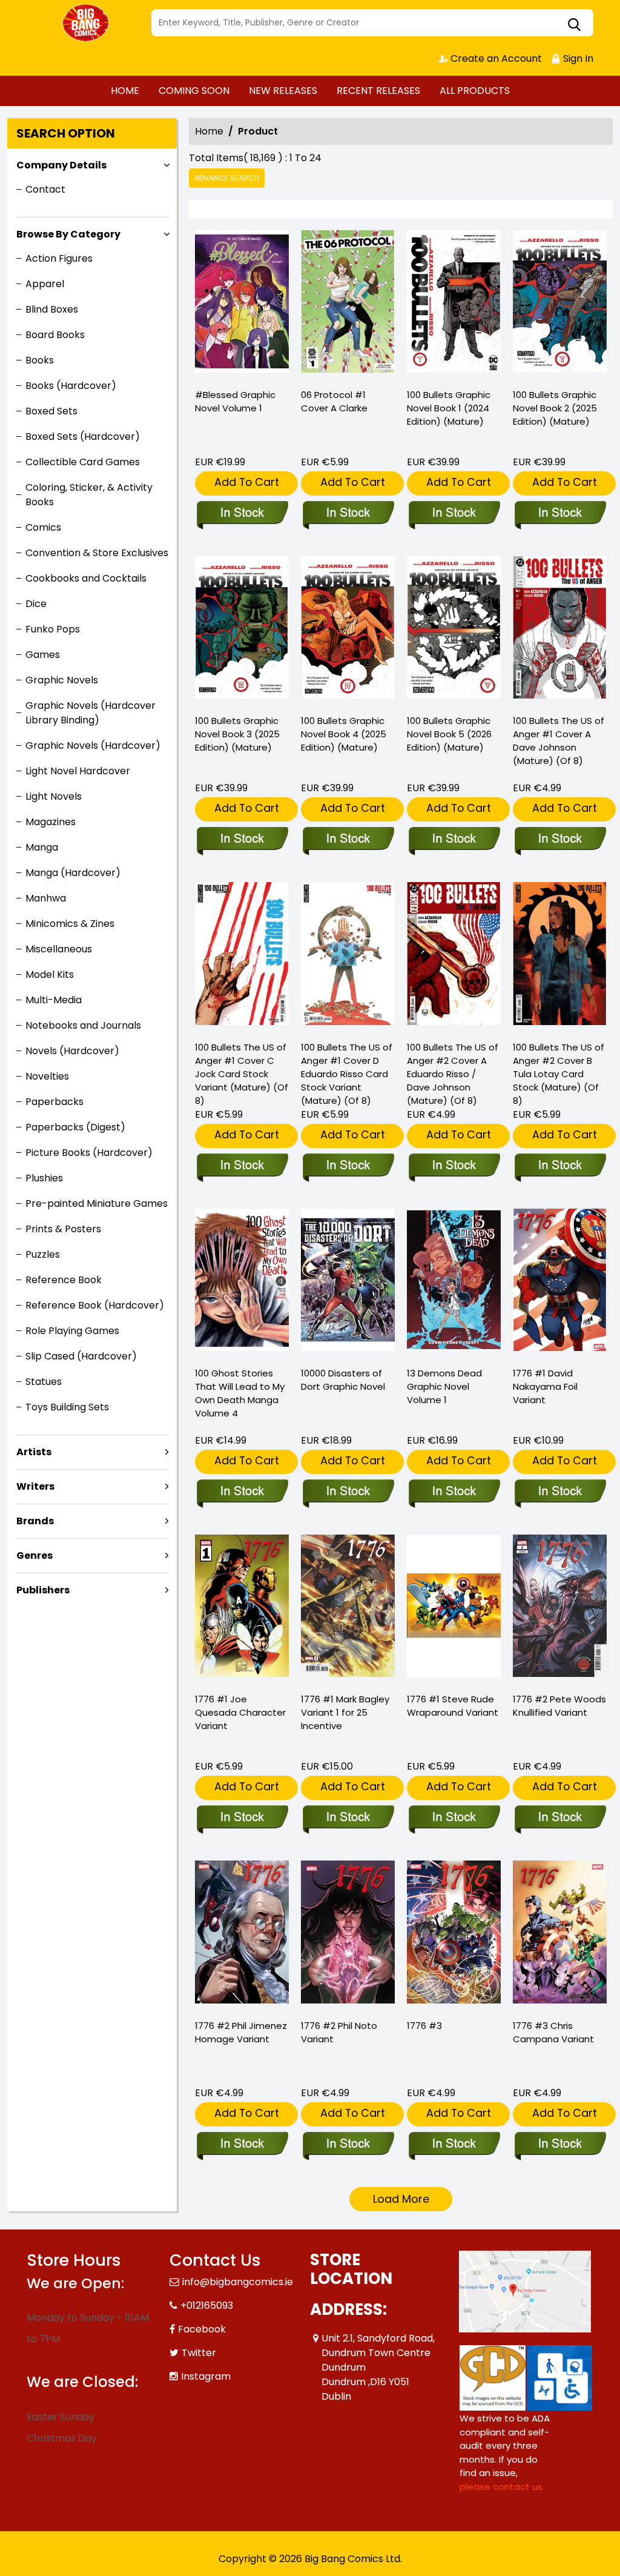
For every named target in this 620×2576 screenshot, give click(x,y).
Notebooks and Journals (83, 1025)
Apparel (45, 284)
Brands (35, 1521)
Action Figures (59, 258)
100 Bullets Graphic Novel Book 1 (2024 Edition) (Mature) (449, 408)
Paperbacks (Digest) (75, 1127)
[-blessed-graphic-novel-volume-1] (242, 304)
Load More (401, 2199)
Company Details (61, 165)
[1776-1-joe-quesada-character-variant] (242, 1608)
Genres (35, 1555)
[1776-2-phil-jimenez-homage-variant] (242, 1934)
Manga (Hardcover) (73, 873)
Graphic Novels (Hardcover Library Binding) (91, 713)
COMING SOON (194, 91)
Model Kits (50, 974)
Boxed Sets (51, 411)
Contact (45, 189)
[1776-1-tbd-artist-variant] (348, 1608)
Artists (34, 1452)
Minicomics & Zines (70, 924)
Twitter (199, 2353)
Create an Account (495, 58)
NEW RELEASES (283, 91)
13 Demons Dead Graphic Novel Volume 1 (444, 1386)
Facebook (202, 2329)
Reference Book (64, 1280)
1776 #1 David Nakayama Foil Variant (545, 1386)
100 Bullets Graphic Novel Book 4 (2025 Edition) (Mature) (344, 734)
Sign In (577, 58)
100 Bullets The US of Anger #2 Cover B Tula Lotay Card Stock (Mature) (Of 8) (559, 1074)
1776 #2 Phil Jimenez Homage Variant (241, 2032)
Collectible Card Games (83, 462)
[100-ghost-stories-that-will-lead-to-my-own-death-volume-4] (242, 1283)
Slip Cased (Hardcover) (81, 1356)
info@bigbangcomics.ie (238, 2282)
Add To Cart (247, 482)
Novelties (47, 1076)
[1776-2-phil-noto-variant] (348, 1934)
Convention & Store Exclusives (97, 553)
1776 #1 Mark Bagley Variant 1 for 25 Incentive (345, 1712)
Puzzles (43, 1254)
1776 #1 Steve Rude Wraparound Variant (453, 1706)
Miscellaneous (59, 949)
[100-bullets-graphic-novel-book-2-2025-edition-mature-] (560, 304)
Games (43, 655)
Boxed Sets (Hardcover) (83, 437)
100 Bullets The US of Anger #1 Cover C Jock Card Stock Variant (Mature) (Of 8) (242, 1074)
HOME (125, 91)
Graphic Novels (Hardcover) (93, 745)
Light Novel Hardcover (78, 771)
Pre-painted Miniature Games (97, 1203)
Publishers (43, 1590)
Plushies (44, 1178)
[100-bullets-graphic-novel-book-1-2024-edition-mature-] (454, 304)
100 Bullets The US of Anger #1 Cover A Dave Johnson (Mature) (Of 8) (559, 741)
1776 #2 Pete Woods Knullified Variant (559, 1706)
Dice (36, 604)
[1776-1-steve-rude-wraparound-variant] (454, 1608)
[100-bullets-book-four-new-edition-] (348, 630)
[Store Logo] (87, 23)
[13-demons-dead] (454, 1283)
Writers (35, 1486)
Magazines (51, 822)
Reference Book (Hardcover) (95, 1305)
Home (209, 131)
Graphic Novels (62, 680)
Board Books (55, 335)
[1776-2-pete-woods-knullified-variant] (560, 1608)
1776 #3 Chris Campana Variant (553, 2032)
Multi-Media (54, 1000)
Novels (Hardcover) (72, 1051)
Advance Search (227, 178)
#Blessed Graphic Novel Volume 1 (235, 401)
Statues (44, 1382)
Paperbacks (54, 1102)
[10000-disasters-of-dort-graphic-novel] (348, 1283)
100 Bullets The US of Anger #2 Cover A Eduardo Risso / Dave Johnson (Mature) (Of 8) (453, 1074)
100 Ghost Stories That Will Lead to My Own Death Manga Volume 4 (240, 1393)
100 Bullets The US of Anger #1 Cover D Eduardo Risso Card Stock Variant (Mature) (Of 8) (347, 1074)
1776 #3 (424, 2026)
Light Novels (54, 796)
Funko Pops (53, 629)
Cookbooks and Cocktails (86, 578)
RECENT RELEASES (378, 91)
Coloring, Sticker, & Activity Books (89, 495)
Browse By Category (68, 234)
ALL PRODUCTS (475, 91)
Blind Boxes (52, 309)
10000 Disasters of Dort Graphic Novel (343, 1380)
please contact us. (502, 2487)
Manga (42, 847)
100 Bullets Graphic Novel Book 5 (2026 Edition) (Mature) (449, 734)
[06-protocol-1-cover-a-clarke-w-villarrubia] (348, 304)
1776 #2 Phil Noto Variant (339, 2032)
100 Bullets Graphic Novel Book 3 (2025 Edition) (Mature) (237, 734)
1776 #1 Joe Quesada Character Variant (240, 1712)
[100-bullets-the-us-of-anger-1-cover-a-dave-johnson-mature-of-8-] (560, 630)
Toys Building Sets (67, 1407)
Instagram (206, 2376)
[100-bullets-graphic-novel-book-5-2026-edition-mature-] (454, 630)
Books (40, 360)
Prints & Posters (63, 1229)
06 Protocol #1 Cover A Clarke (334, 401)
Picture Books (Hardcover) (89, 1153)
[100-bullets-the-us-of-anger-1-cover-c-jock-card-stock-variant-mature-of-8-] (242, 956)
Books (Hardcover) (71, 386)
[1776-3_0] (454, 1934)
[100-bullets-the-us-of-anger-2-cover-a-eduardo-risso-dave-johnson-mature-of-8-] (454, 956)
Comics (43, 527)
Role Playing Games (72, 1331)
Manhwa (46, 898)
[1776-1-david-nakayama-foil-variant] (560, 1283)
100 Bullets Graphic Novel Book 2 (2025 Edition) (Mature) (555, 408)
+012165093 (207, 2305)
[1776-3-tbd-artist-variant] (560, 1934)
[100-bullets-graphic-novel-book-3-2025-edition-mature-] (242, 630)
